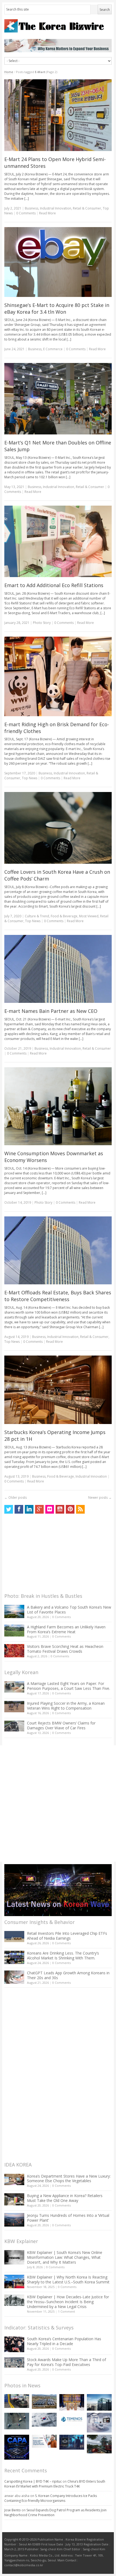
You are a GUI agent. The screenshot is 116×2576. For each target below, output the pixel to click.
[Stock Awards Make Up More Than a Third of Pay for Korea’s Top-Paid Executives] (14, 2363)
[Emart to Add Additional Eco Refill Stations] (58, 541)
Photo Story (42, 623)
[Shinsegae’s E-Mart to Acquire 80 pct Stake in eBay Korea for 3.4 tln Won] (58, 262)
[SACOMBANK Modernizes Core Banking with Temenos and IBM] (72, 2419)
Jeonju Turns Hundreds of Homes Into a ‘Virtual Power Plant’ (68, 2218)
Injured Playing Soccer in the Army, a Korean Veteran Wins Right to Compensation (66, 1706)
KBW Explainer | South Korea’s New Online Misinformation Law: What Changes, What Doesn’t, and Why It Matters (65, 2257)
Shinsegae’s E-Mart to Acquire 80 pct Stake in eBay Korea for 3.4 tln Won (57, 308)
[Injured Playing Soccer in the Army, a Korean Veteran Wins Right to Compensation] (14, 1707)
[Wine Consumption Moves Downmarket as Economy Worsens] (58, 1106)
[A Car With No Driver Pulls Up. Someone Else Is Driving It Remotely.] (17, 2401)
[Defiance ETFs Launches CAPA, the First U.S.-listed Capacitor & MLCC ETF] (17, 2447)
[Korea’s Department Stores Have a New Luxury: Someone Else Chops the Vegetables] (14, 2180)
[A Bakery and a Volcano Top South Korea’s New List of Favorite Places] (14, 1611)
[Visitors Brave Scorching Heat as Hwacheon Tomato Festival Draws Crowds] (14, 1651)
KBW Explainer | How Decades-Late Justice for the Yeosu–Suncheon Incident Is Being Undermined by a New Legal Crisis (68, 2302)
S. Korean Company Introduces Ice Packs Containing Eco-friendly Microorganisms (51, 2498)
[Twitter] (9, 1509)
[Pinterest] (70, 1509)
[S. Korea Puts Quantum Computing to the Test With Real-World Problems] (72, 2402)
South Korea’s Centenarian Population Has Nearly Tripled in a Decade (64, 2341)
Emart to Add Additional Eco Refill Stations (54, 585)
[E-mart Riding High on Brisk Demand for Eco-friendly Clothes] (58, 676)
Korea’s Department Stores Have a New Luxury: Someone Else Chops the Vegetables (69, 2179)
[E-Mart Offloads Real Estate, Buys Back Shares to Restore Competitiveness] (58, 1250)
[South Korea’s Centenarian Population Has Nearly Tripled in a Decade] (14, 2344)
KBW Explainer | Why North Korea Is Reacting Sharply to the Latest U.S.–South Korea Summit (68, 2279)
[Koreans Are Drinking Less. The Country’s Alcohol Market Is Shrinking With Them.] (14, 1957)
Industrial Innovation (56, 208)
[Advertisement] (45, 1555)
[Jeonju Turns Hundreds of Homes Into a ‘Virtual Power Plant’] (14, 2220)
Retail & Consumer (87, 208)
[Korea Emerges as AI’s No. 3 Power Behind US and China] (44, 2420)
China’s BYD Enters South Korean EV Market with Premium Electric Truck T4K (55, 2484)
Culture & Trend (37, 916)
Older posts (16, 1498)
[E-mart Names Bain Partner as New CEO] (58, 969)
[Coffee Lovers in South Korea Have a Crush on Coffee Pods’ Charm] (58, 828)
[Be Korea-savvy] (58, 26)
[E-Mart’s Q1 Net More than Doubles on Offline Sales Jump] (58, 399)
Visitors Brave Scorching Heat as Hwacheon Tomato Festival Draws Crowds (65, 1649)
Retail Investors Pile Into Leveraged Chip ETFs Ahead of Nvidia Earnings (67, 1936)
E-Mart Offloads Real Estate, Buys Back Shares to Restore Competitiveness (58, 1296)
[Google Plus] (39, 1509)
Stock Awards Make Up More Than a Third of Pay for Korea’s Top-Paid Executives (66, 2362)
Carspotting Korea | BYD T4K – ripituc (33, 2481)
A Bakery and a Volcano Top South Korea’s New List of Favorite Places (69, 1610)
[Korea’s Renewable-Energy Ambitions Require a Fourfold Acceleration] (44, 2401)
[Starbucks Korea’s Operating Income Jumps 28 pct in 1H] (58, 1390)
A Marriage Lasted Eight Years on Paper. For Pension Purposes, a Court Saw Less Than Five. (69, 1686)
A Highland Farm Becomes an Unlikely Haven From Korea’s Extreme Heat (66, 1629)
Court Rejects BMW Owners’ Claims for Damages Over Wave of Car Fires (61, 1725)
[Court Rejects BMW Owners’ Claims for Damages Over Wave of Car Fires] (14, 1726)
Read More (47, 213)
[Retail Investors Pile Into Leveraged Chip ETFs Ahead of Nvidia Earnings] (14, 1937)
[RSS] (80, 1509)
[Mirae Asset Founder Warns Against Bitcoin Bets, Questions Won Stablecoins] (99, 2402)
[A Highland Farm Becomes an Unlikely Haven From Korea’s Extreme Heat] (14, 1631)
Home (9, 72)
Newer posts (100, 1498)
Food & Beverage (64, 916)
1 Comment (66, 2311)
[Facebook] (19, 1509)
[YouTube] (60, 1509)
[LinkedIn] (29, 1509)
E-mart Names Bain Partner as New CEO (51, 1011)
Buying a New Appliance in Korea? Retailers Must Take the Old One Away (65, 2198)
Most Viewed (89, 916)
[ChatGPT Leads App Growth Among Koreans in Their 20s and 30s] (14, 1977)
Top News (30, 778)
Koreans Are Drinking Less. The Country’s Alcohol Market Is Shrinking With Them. (63, 1955)
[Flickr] (50, 1509)
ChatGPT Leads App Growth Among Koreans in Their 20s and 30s (68, 1975)
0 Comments (62, 1617)
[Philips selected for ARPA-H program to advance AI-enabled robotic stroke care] (99, 2423)
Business (32, 208)
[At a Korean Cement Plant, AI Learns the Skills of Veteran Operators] (17, 2421)
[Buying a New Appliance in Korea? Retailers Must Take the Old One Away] (14, 2199)
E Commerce (53, 349)
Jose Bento (13, 2510)
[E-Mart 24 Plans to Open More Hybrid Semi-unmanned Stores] (58, 115)
